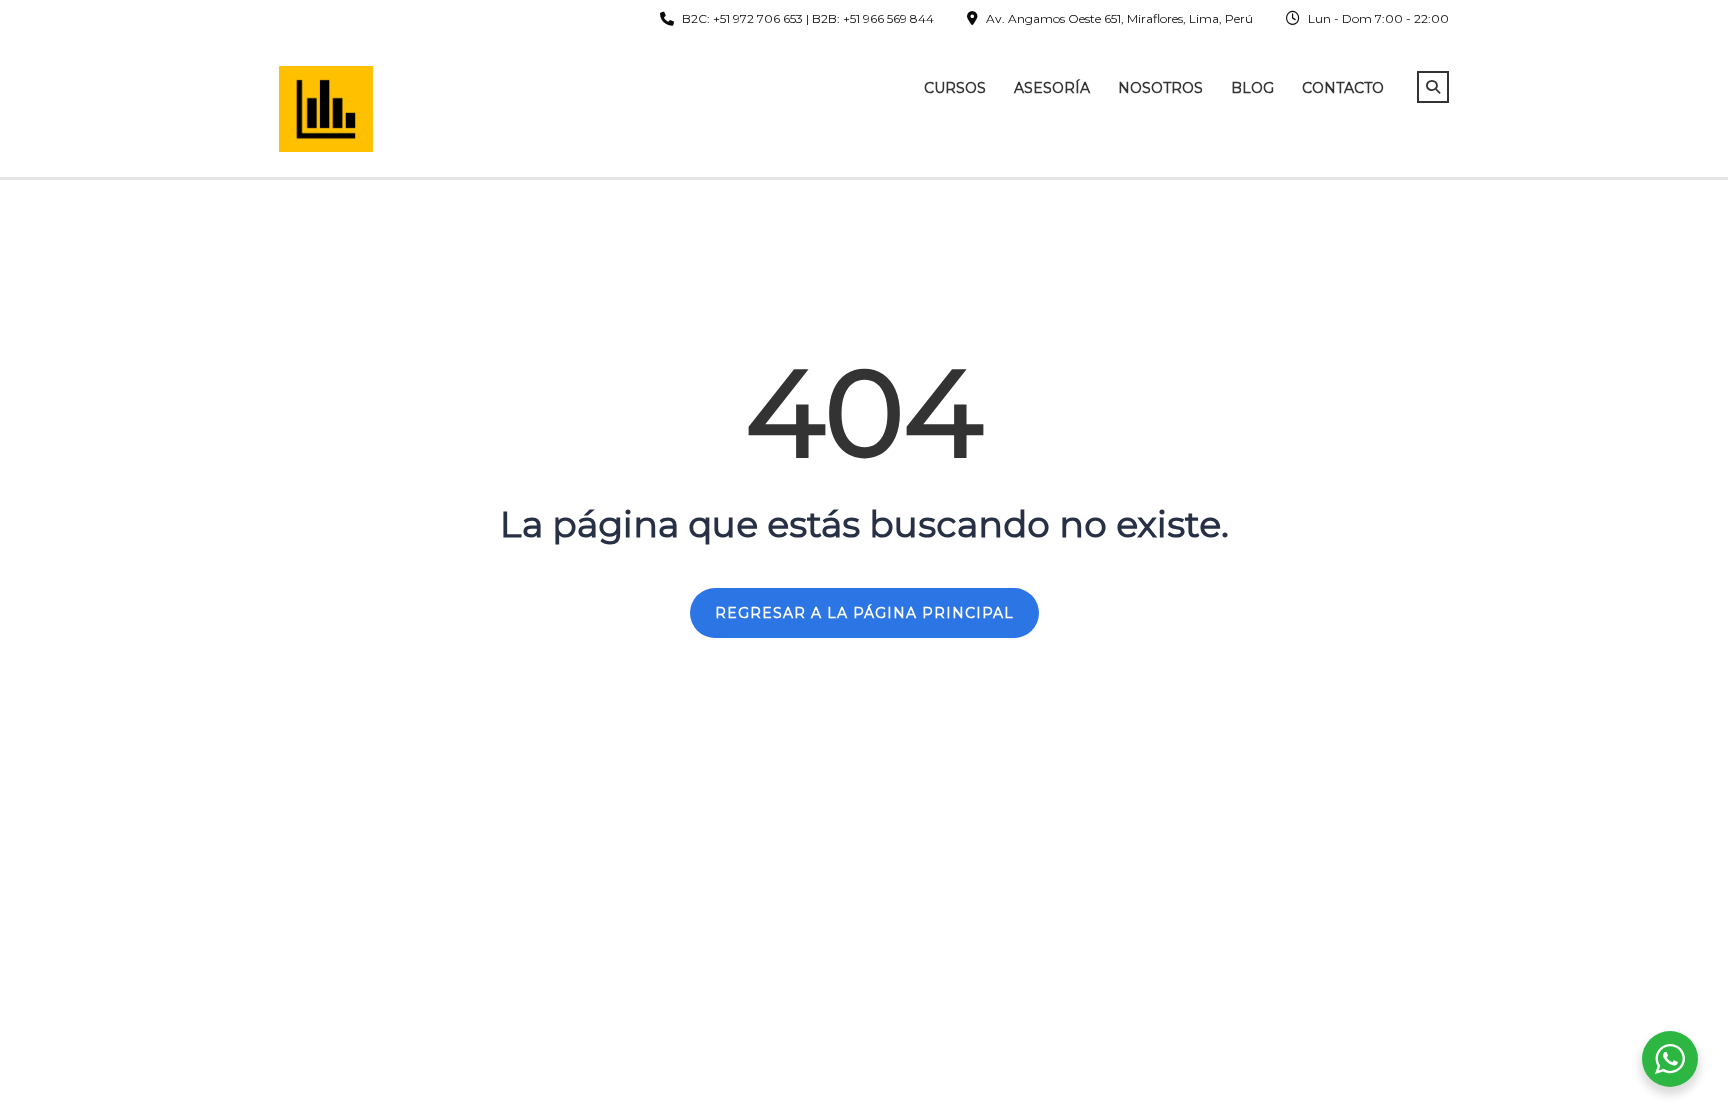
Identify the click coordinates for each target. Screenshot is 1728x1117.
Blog (1252, 88)
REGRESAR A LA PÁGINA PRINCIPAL (864, 613)
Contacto (1343, 88)
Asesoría (1052, 88)
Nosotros (1160, 88)
